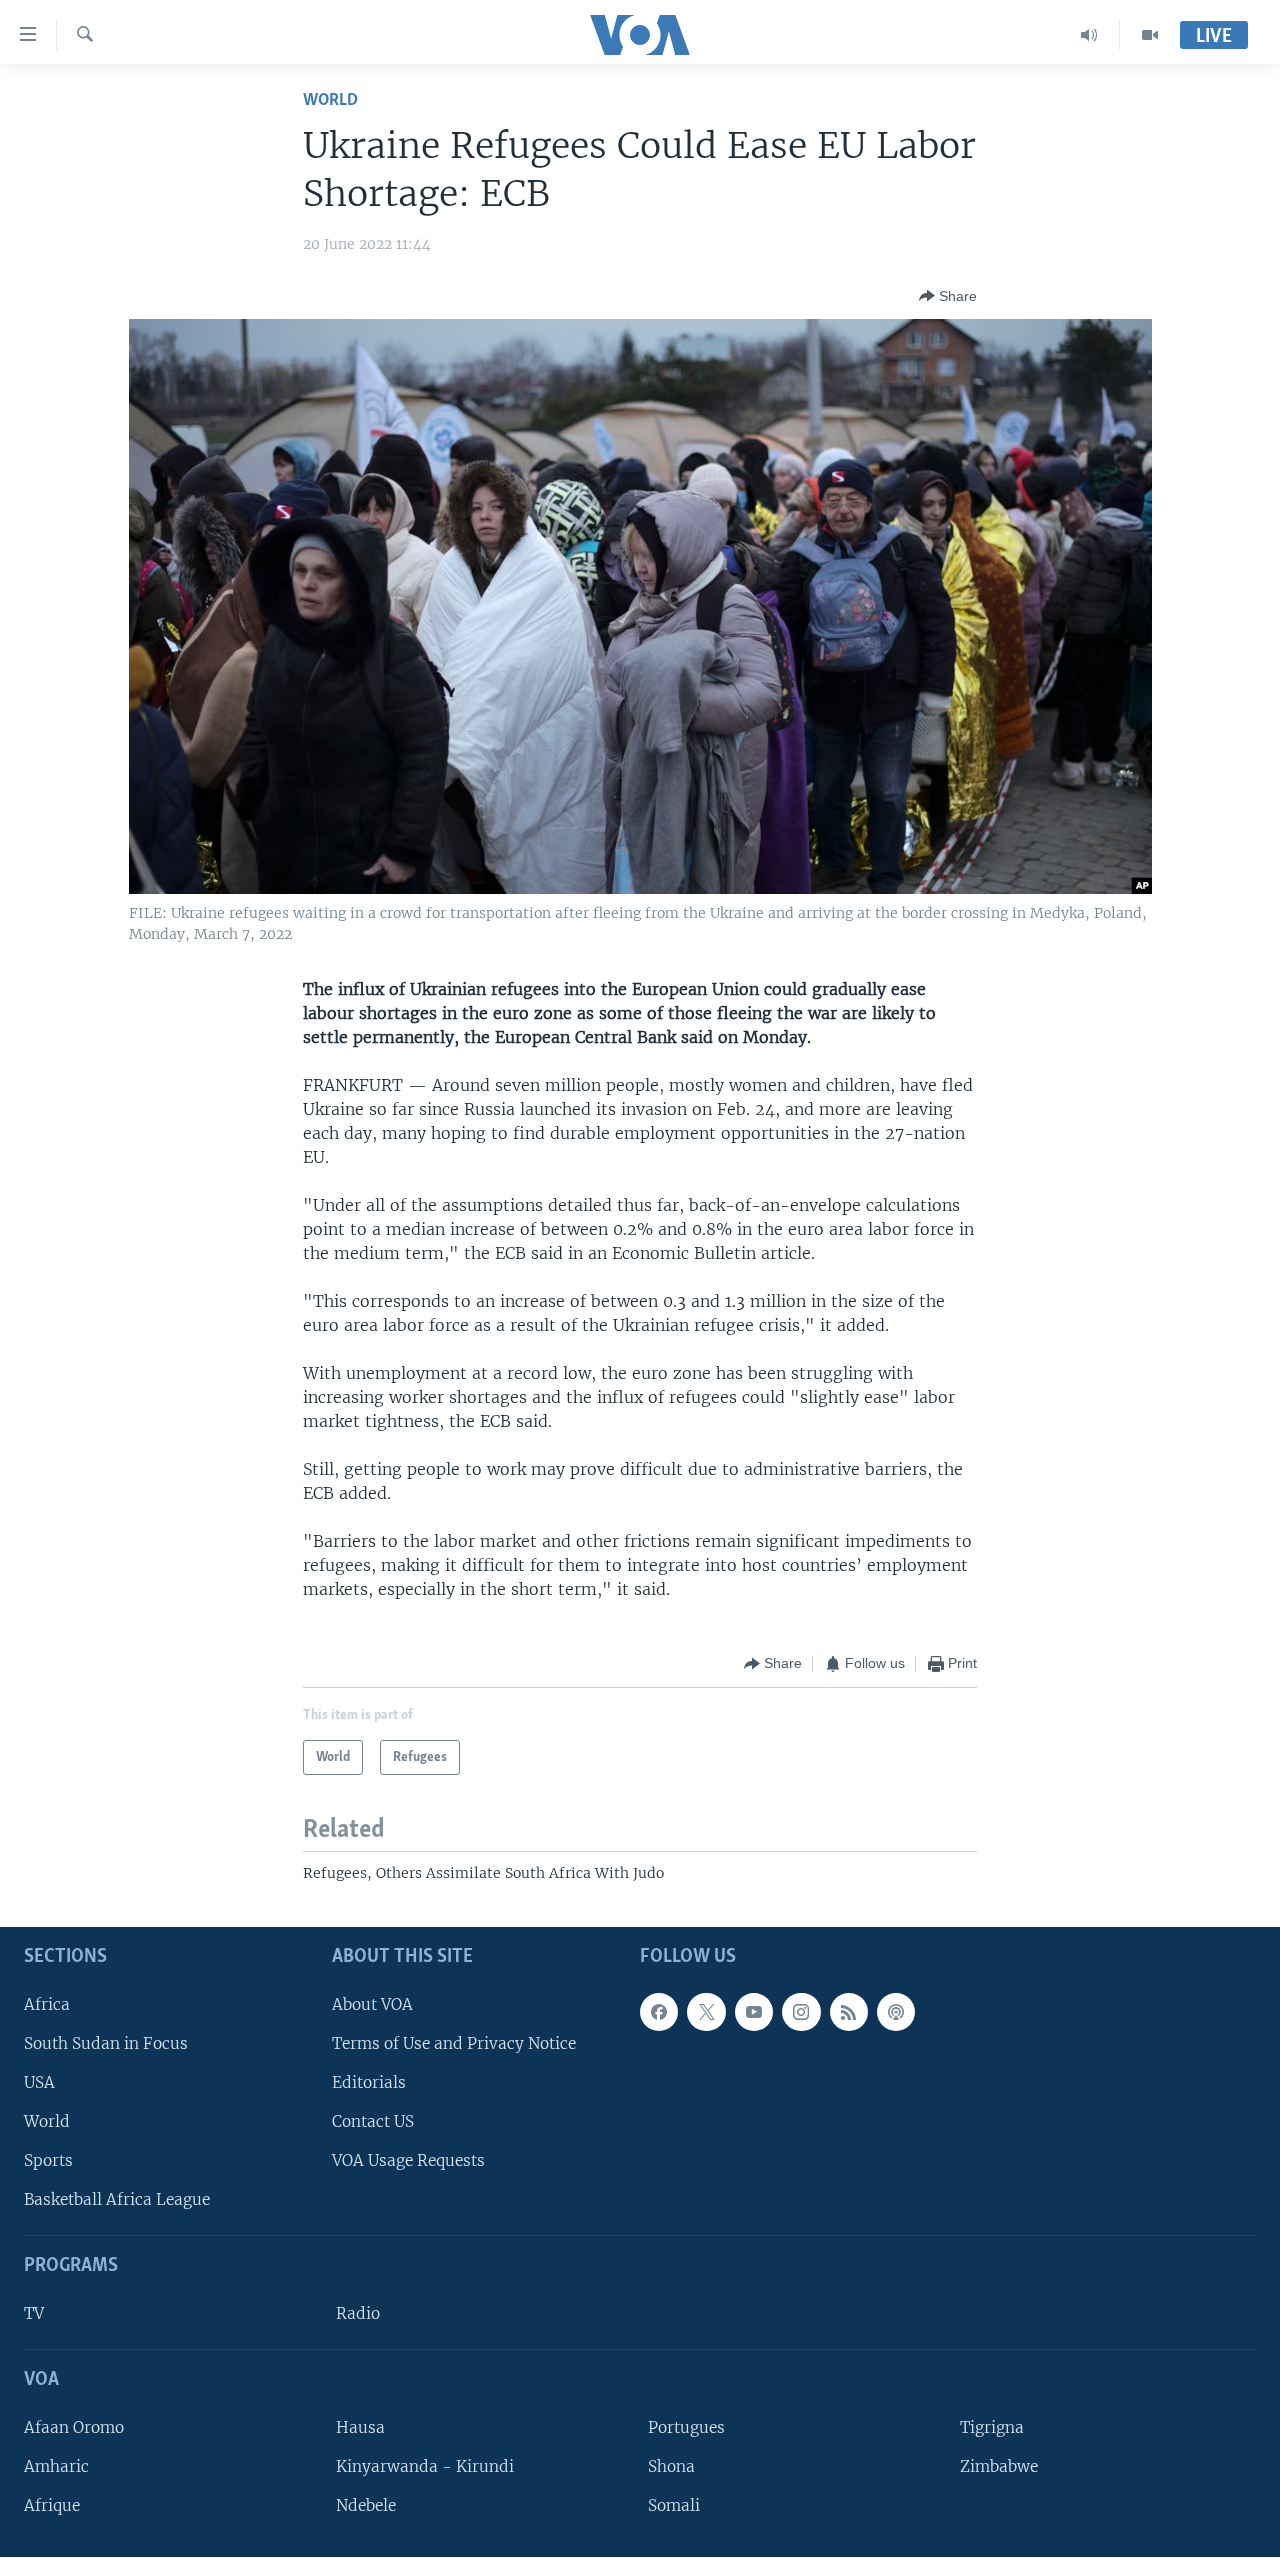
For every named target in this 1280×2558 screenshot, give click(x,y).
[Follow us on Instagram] (801, 2012)
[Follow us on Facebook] (659, 2012)
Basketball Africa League (117, 2200)
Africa (47, 2004)
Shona (671, 2466)
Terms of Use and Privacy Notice (454, 2043)
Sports (48, 2161)
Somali (674, 2505)
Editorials (369, 2082)
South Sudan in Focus (106, 2043)
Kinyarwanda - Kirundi (425, 2466)
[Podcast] (896, 2012)
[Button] (948, 296)
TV (34, 2313)
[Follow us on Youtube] (754, 2012)
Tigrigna (992, 2427)
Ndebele (366, 2505)
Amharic (56, 2466)
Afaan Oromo (74, 2427)
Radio (358, 2313)
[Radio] (1089, 35)
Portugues (686, 2427)
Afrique (52, 2505)
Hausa (360, 2427)
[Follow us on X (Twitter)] (706, 2012)
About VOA (372, 2004)
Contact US (373, 2121)
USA (39, 2082)
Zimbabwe (999, 2466)
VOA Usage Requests (408, 2161)
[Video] (1150, 35)
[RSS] (849, 2012)
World (330, 100)
